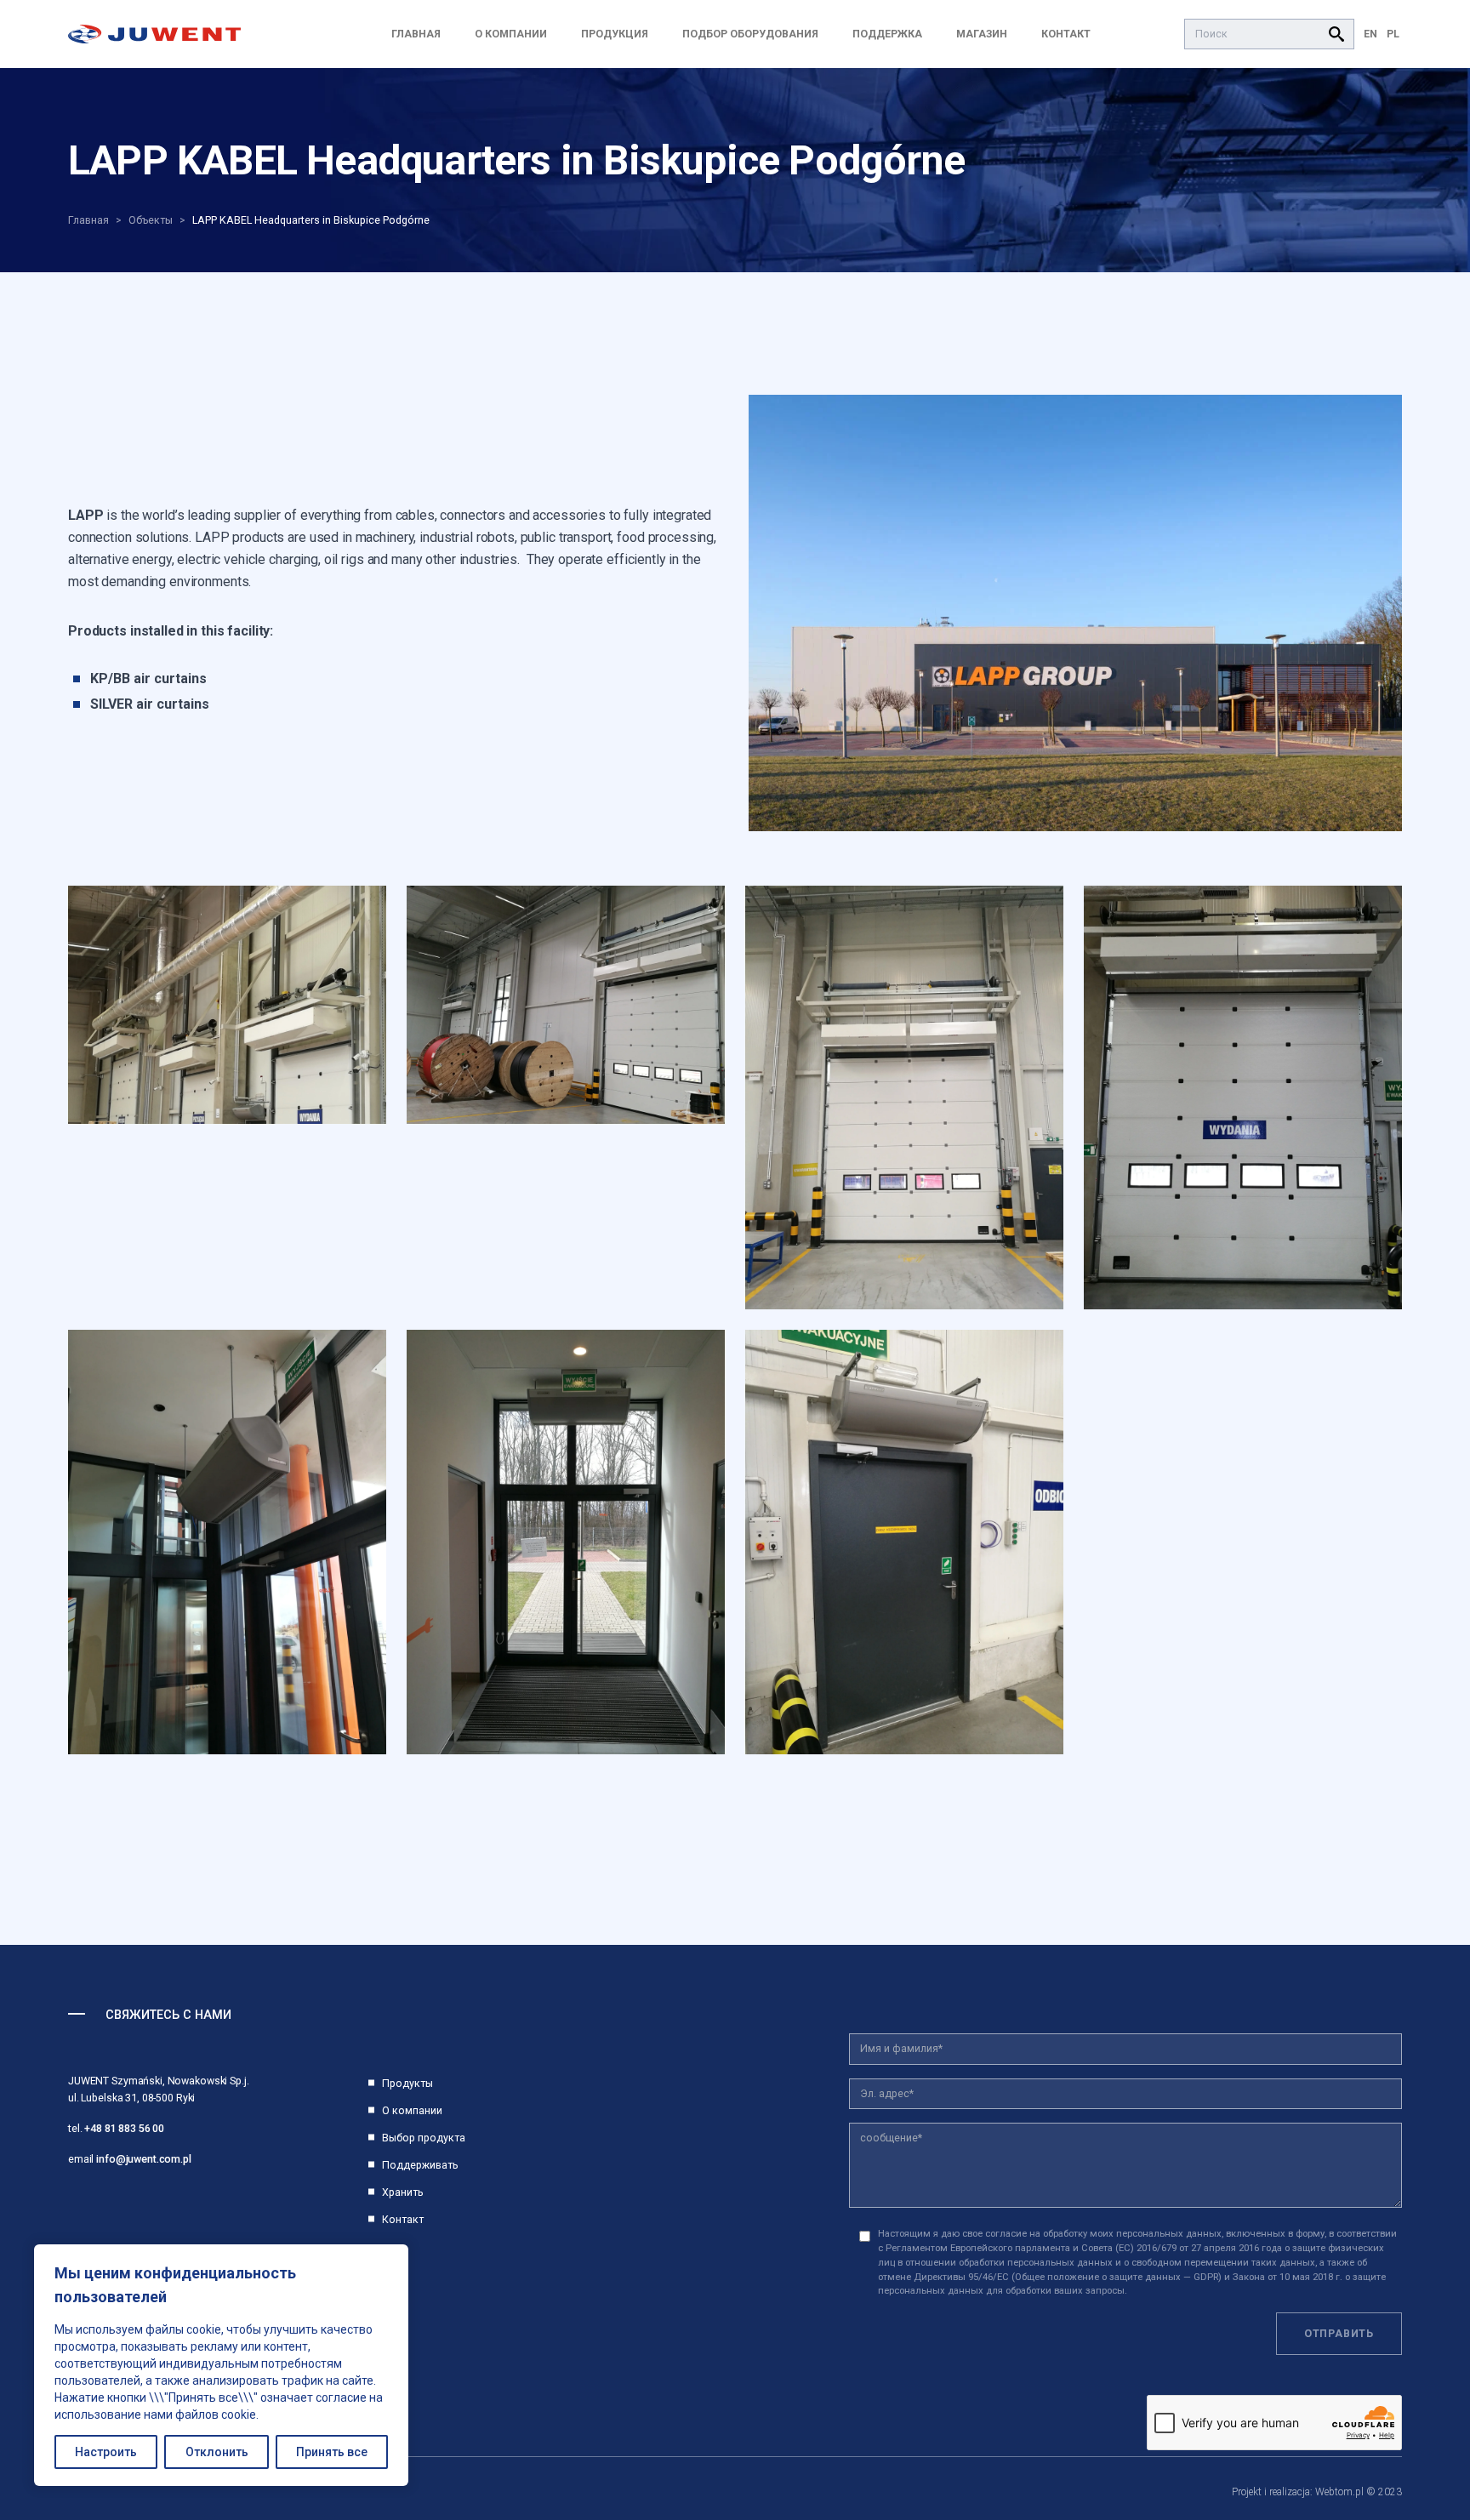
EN (1370, 34)
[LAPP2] (1075, 613)
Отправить (1339, 2333)
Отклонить (217, 2452)
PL (1393, 34)
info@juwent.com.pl (144, 2159)
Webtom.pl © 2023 (1359, 2492)
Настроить (106, 2452)
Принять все (332, 2452)
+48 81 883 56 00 (124, 2128)
